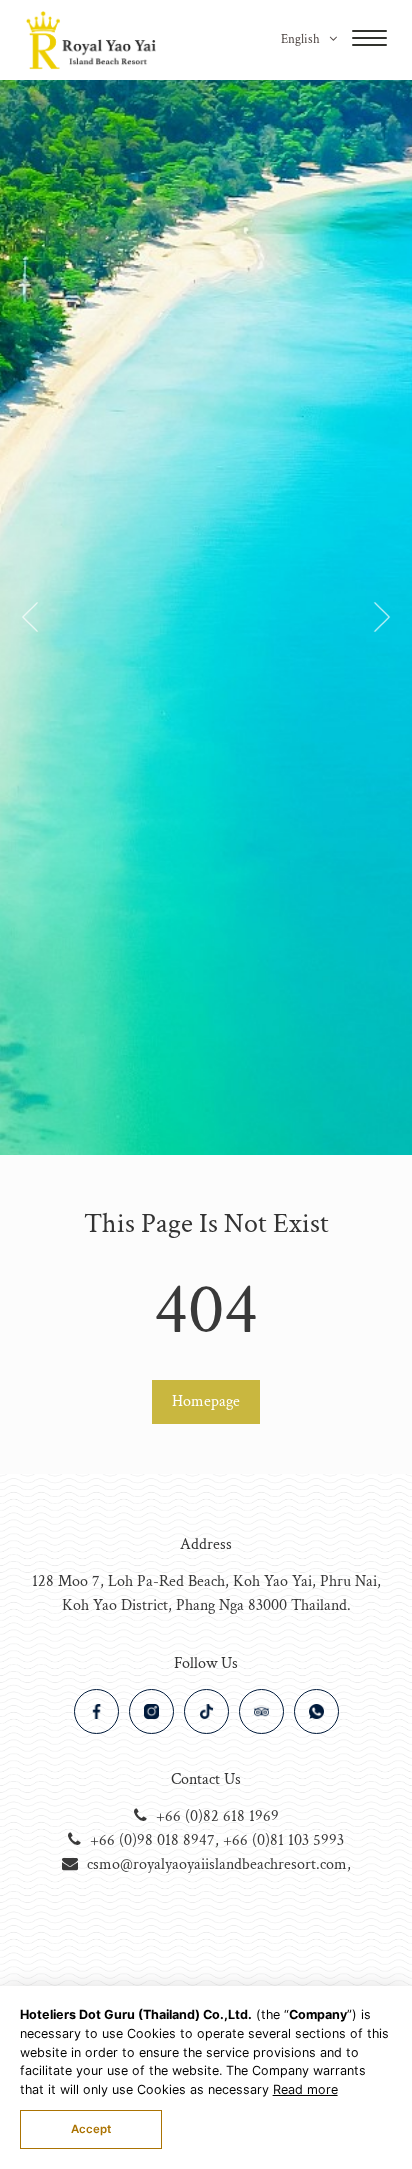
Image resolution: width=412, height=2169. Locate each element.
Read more (305, 2089)
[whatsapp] (316, 1711)
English (302, 39)
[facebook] (96, 1711)
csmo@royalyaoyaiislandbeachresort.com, (219, 1864)
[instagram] (151, 1711)
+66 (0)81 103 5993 (283, 1840)
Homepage (206, 1401)
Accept (91, 2129)
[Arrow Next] (30, 621)
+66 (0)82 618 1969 (217, 1816)
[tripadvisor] (261, 1711)
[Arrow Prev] (382, 621)
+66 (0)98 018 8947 (152, 1840)
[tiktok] (206, 1711)
